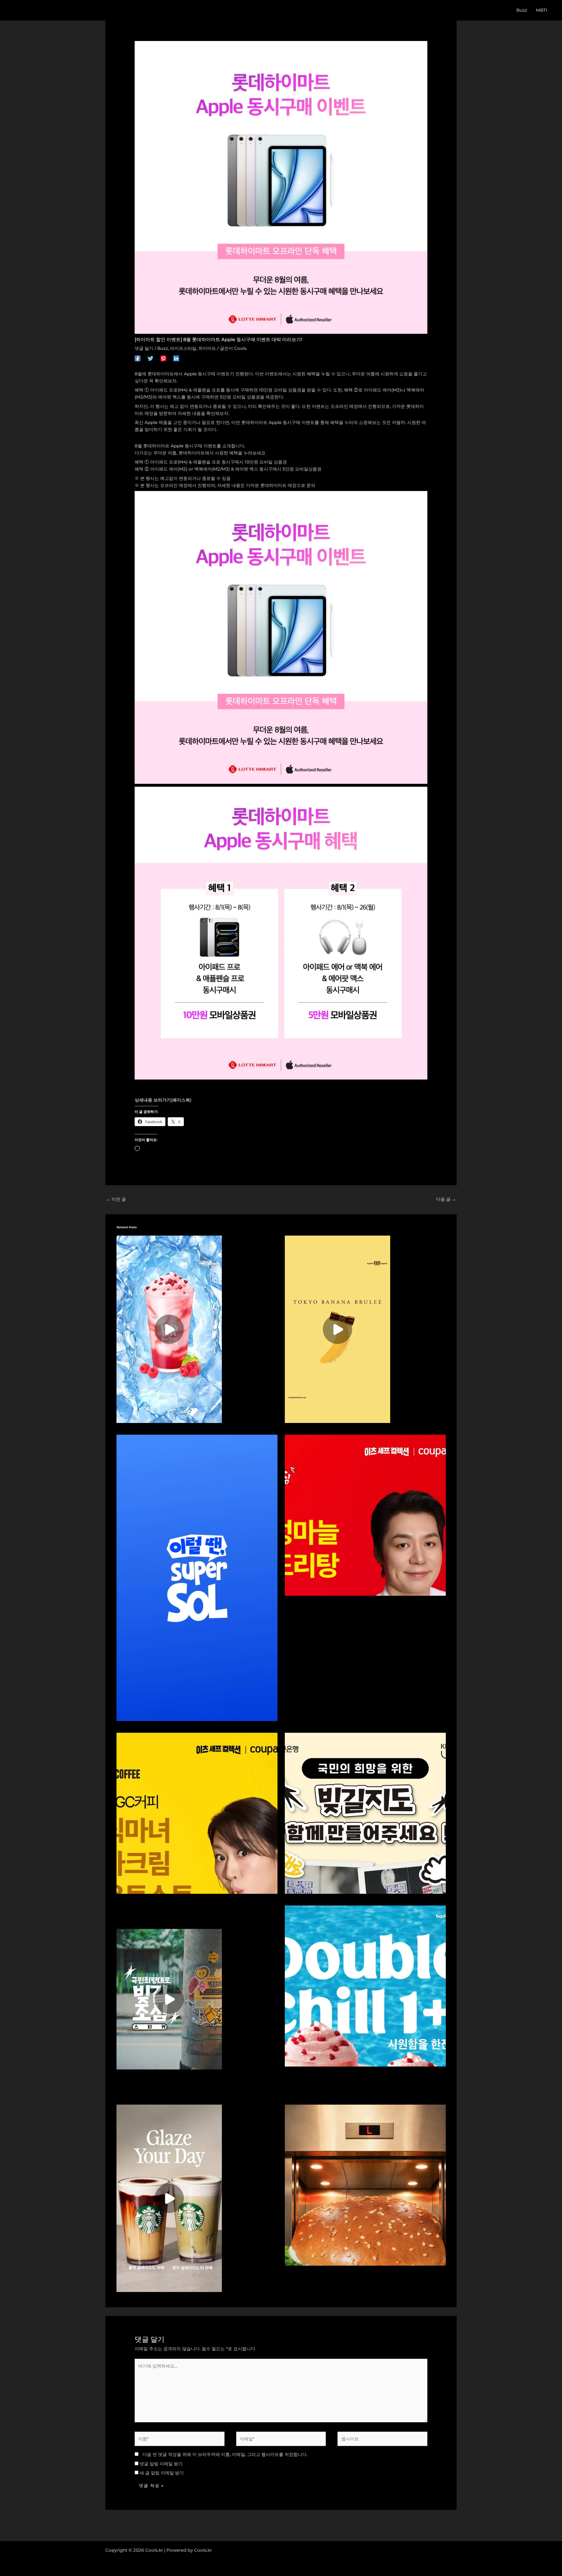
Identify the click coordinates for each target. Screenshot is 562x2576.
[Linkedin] (176, 358)
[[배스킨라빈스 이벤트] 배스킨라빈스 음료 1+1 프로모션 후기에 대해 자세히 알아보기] (169, 1329)
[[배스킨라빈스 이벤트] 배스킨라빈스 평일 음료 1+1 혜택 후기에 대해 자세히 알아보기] (365, 1986)
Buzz (163, 348)
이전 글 (116, 1199)
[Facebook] (138, 358)
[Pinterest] (163, 358)
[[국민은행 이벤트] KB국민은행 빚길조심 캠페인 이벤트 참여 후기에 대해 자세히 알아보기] (169, 1999)
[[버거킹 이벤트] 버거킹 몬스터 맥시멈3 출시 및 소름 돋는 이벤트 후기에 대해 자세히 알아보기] (365, 2185)
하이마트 (207, 348)
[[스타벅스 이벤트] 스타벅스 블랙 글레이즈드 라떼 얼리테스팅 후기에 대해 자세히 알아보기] (169, 2198)
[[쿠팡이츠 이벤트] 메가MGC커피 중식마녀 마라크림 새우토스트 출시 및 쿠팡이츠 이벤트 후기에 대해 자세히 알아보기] (197, 1813)
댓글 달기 (144, 348)
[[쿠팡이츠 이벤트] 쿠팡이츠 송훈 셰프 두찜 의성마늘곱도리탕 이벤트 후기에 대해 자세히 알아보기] (365, 1515)
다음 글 (446, 1199)
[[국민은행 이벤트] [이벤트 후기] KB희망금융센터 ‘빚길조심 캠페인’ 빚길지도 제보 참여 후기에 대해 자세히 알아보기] (365, 1813)
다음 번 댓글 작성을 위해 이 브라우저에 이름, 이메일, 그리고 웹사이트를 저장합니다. (225, 2454)
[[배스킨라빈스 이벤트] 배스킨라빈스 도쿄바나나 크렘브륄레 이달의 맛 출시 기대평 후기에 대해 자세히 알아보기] (337, 1329)
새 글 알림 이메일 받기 (162, 2473)
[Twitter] (150, 358)
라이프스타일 (183, 348)
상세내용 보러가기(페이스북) (163, 1100)
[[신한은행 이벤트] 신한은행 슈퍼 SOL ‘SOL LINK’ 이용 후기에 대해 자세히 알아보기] (197, 1577)
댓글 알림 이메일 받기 (161, 2464)
